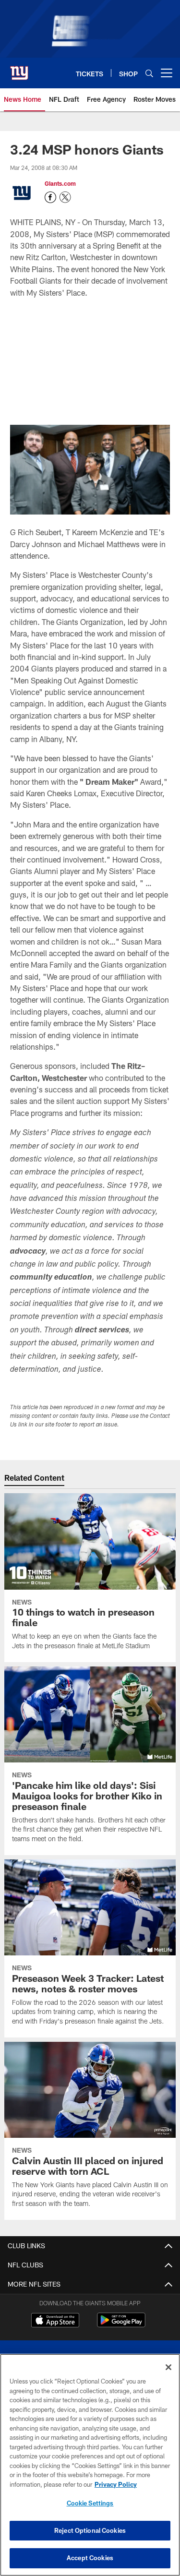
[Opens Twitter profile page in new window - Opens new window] (65, 197)
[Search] (149, 73)
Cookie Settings (90, 2503)
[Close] (168, 2367)
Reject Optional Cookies (90, 2530)
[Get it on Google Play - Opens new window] (121, 2325)
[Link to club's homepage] (19, 69)
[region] (90, 2465)
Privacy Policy (116, 2484)
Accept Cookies (90, 2558)
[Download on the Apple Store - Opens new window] (55, 2321)
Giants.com (60, 183)
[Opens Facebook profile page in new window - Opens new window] (50, 197)
